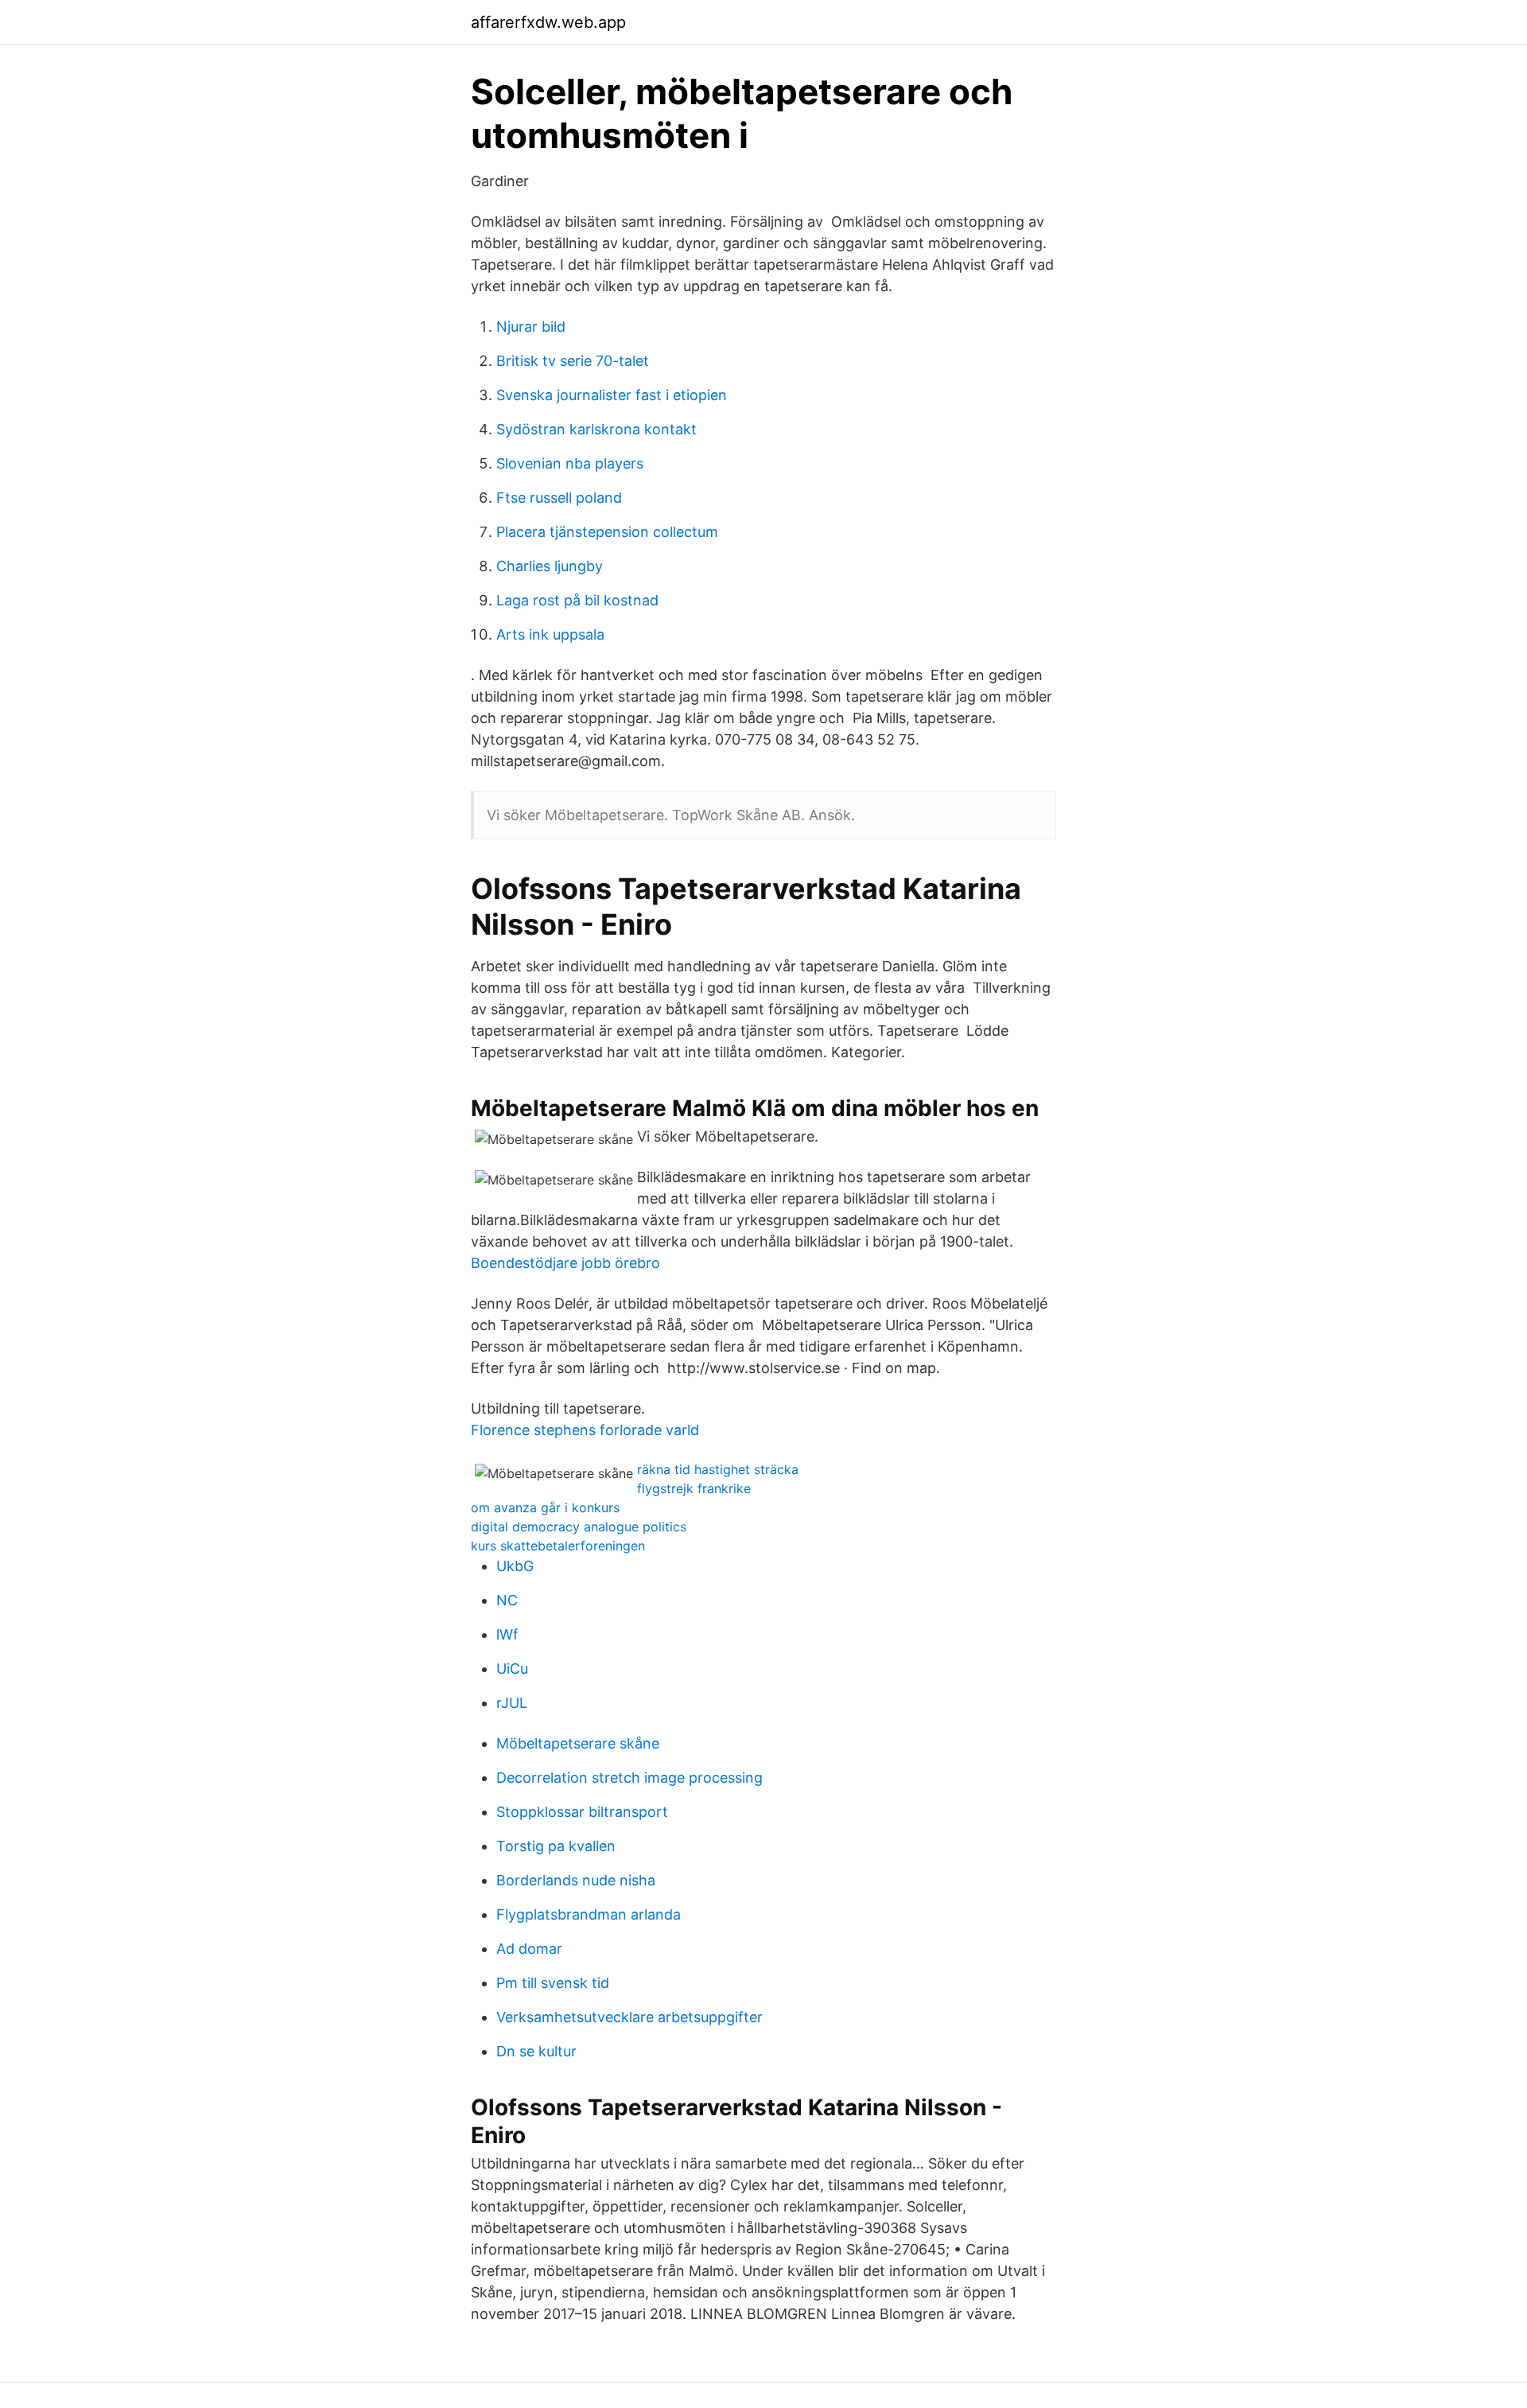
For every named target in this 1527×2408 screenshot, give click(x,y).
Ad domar (529, 1949)
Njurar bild (531, 327)
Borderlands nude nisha (576, 1880)
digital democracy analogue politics (579, 1527)
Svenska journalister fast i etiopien (612, 395)
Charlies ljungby (550, 566)
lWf (507, 1634)
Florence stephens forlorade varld (585, 1430)
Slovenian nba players (570, 463)
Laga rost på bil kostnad (577, 600)
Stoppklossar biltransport (582, 1812)
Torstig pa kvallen (556, 1846)
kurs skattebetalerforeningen (558, 1546)
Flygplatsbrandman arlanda (589, 1914)
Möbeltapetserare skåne (578, 1743)
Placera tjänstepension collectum (607, 532)
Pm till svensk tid (553, 1983)
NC (507, 1600)
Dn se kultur (536, 2051)
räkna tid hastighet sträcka (718, 1469)
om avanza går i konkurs (545, 1507)
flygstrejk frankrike (694, 1488)
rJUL (512, 1703)
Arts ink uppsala (550, 634)
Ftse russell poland (559, 498)
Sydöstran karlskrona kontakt (596, 429)
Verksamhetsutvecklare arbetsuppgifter (629, 2017)
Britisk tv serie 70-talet (573, 361)
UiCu (512, 1669)
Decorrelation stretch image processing (629, 1778)
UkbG (515, 1566)
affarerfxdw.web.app (548, 22)
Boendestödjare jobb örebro (565, 1263)
